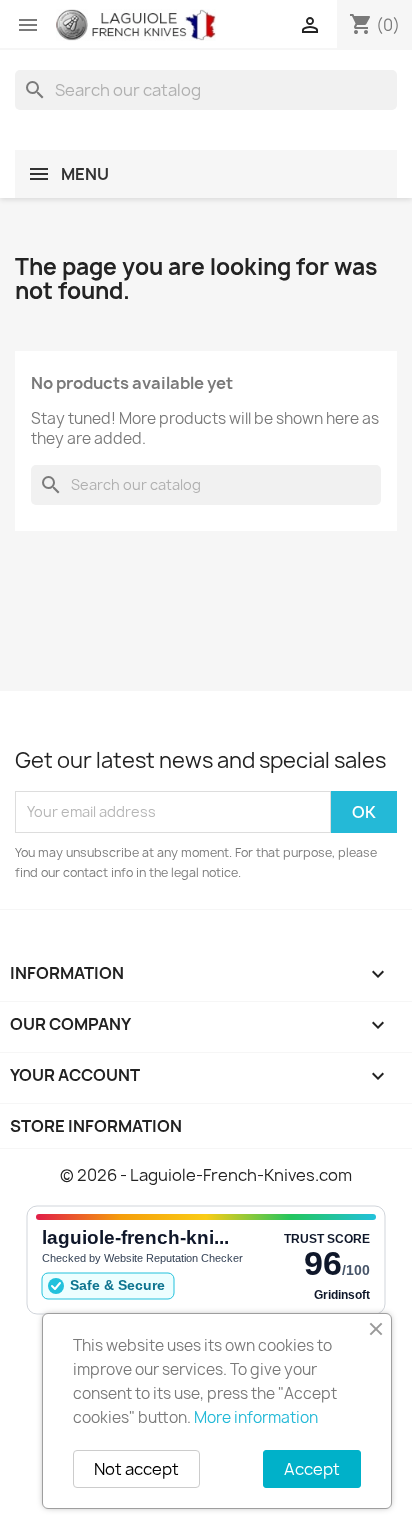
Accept (312, 1469)
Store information (96, 1126)
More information (256, 1417)
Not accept (136, 1469)
